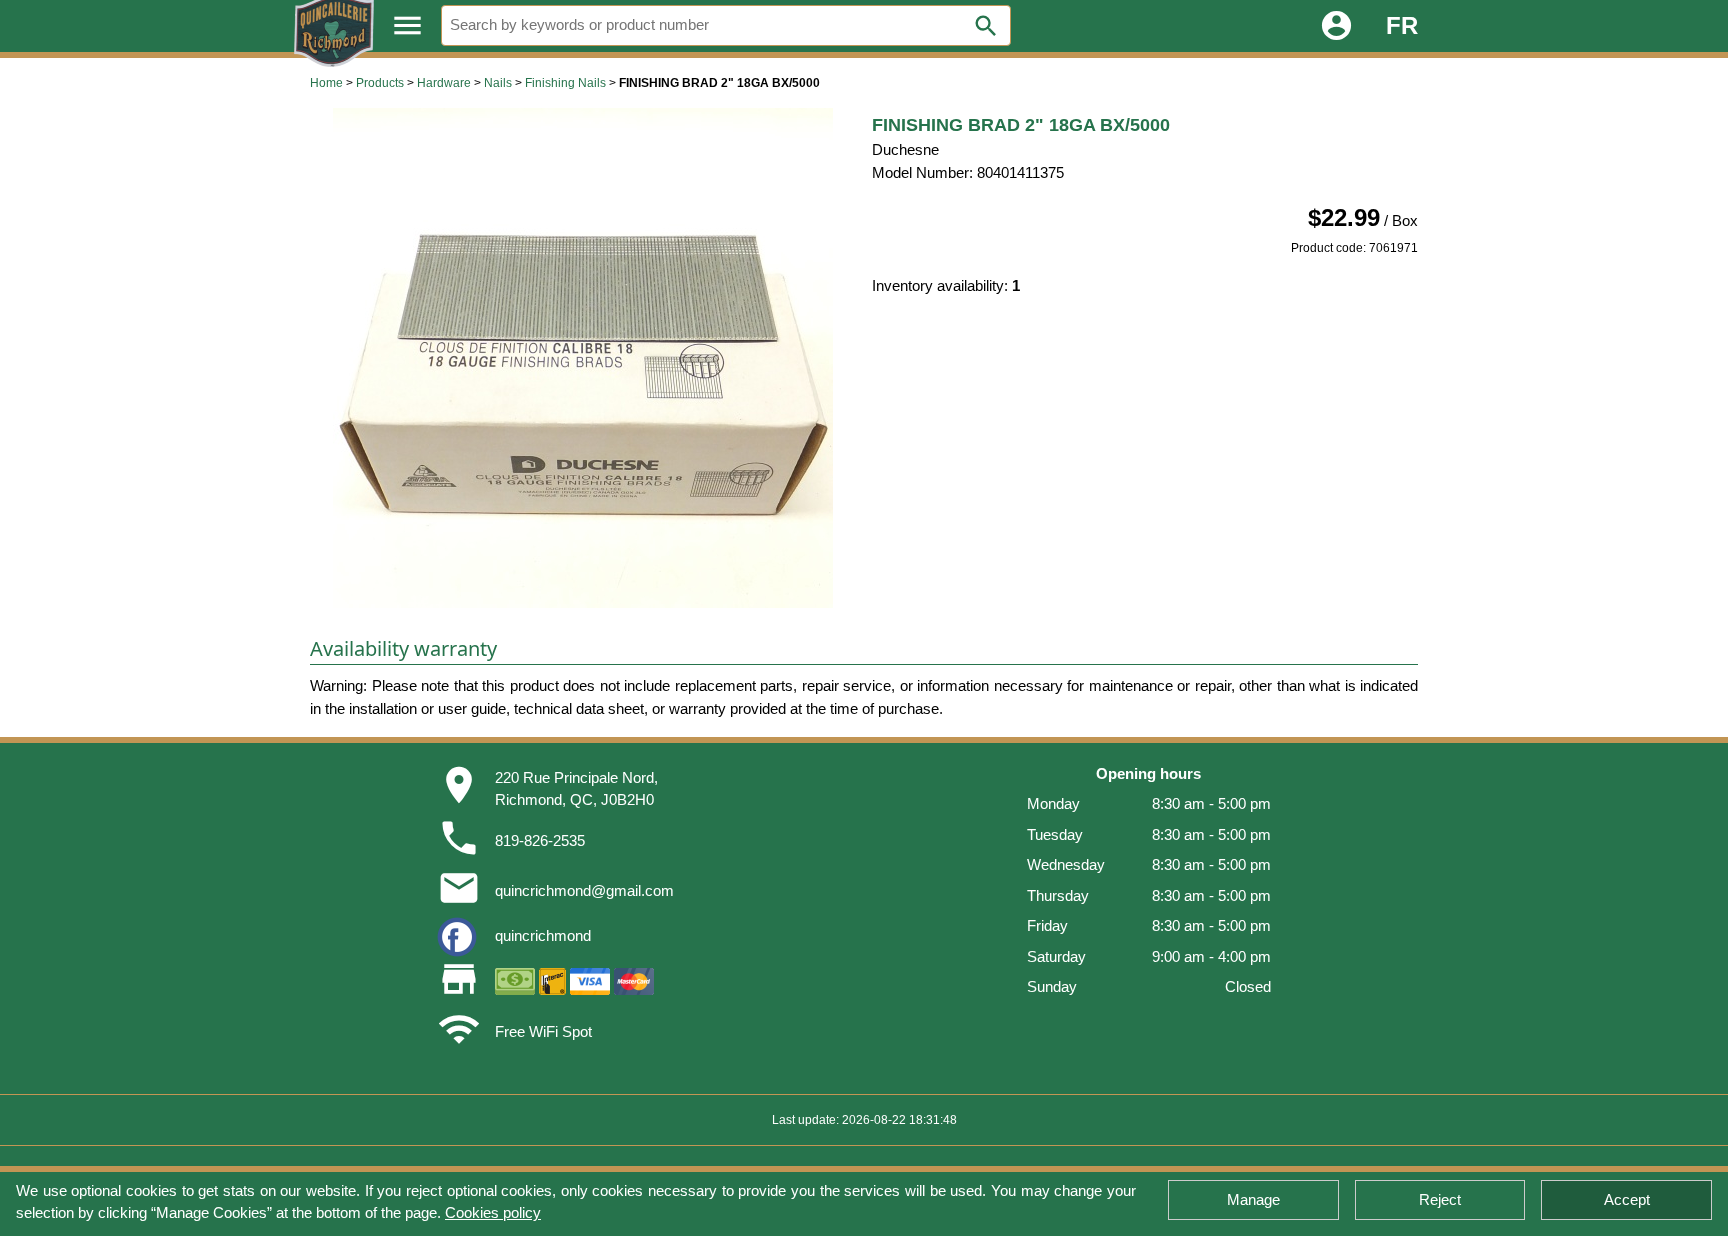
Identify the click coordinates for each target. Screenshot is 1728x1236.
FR (1402, 25)
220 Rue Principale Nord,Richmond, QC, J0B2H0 (576, 789)
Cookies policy (493, 1212)
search (986, 26)
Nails (498, 83)
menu (407, 25)
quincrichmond (543, 935)
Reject (1440, 1199)
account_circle (1336, 25)
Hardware (444, 83)
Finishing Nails (565, 83)
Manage (1253, 1199)
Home (326, 83)
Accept (1627, 1199)
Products (380, 83)
